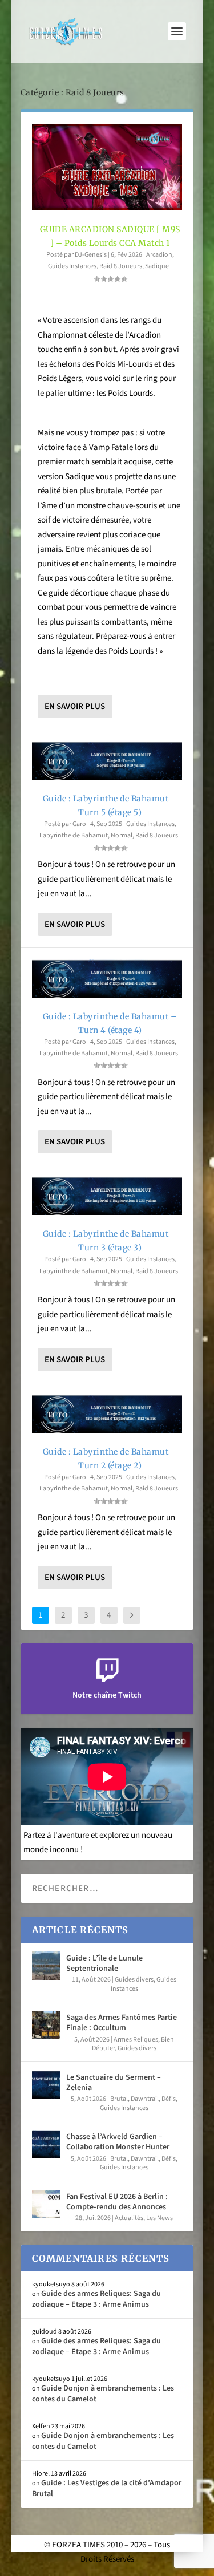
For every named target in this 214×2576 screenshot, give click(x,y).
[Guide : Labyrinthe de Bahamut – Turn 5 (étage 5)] (107, 761)
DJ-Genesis (91, 255)
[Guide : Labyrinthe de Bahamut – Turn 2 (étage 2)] (107, 1414)
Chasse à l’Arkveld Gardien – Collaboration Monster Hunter (118, 2142)
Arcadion (159, 255)
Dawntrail (145, 2099)
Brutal (119, 2099)
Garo (79, 824)
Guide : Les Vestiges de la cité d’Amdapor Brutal (107, 2488)
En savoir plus (75, 706)
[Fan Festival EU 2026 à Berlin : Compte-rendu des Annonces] (46, 2204)
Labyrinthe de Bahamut (74, 835)
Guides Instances (72, 266)
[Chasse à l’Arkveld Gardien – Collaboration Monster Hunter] (46, 2144)
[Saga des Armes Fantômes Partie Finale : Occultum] (46, 2025)
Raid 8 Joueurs (121, 266)
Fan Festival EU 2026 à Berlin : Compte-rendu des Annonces (117, 2202)
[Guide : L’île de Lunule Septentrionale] (46, 1966)
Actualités (129, 2218)
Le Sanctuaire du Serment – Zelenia (114, 2083)
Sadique (157, 266)
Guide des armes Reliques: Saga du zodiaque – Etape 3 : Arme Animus (96, 2299)
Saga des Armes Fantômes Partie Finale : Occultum (122, 2023)
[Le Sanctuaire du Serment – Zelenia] (46, 2085)
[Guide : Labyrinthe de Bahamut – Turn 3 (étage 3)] (107, 1196)
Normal (122, 835)
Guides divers (134, 1980)
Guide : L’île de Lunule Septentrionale (104, 1963)
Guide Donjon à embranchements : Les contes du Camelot (103, 2393)
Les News (160, 2218)
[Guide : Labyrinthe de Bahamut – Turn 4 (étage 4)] (107, 979)
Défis (169, 2099)
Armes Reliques (136, 2040)
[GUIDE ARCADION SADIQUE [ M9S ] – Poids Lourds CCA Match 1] (107, 167)
